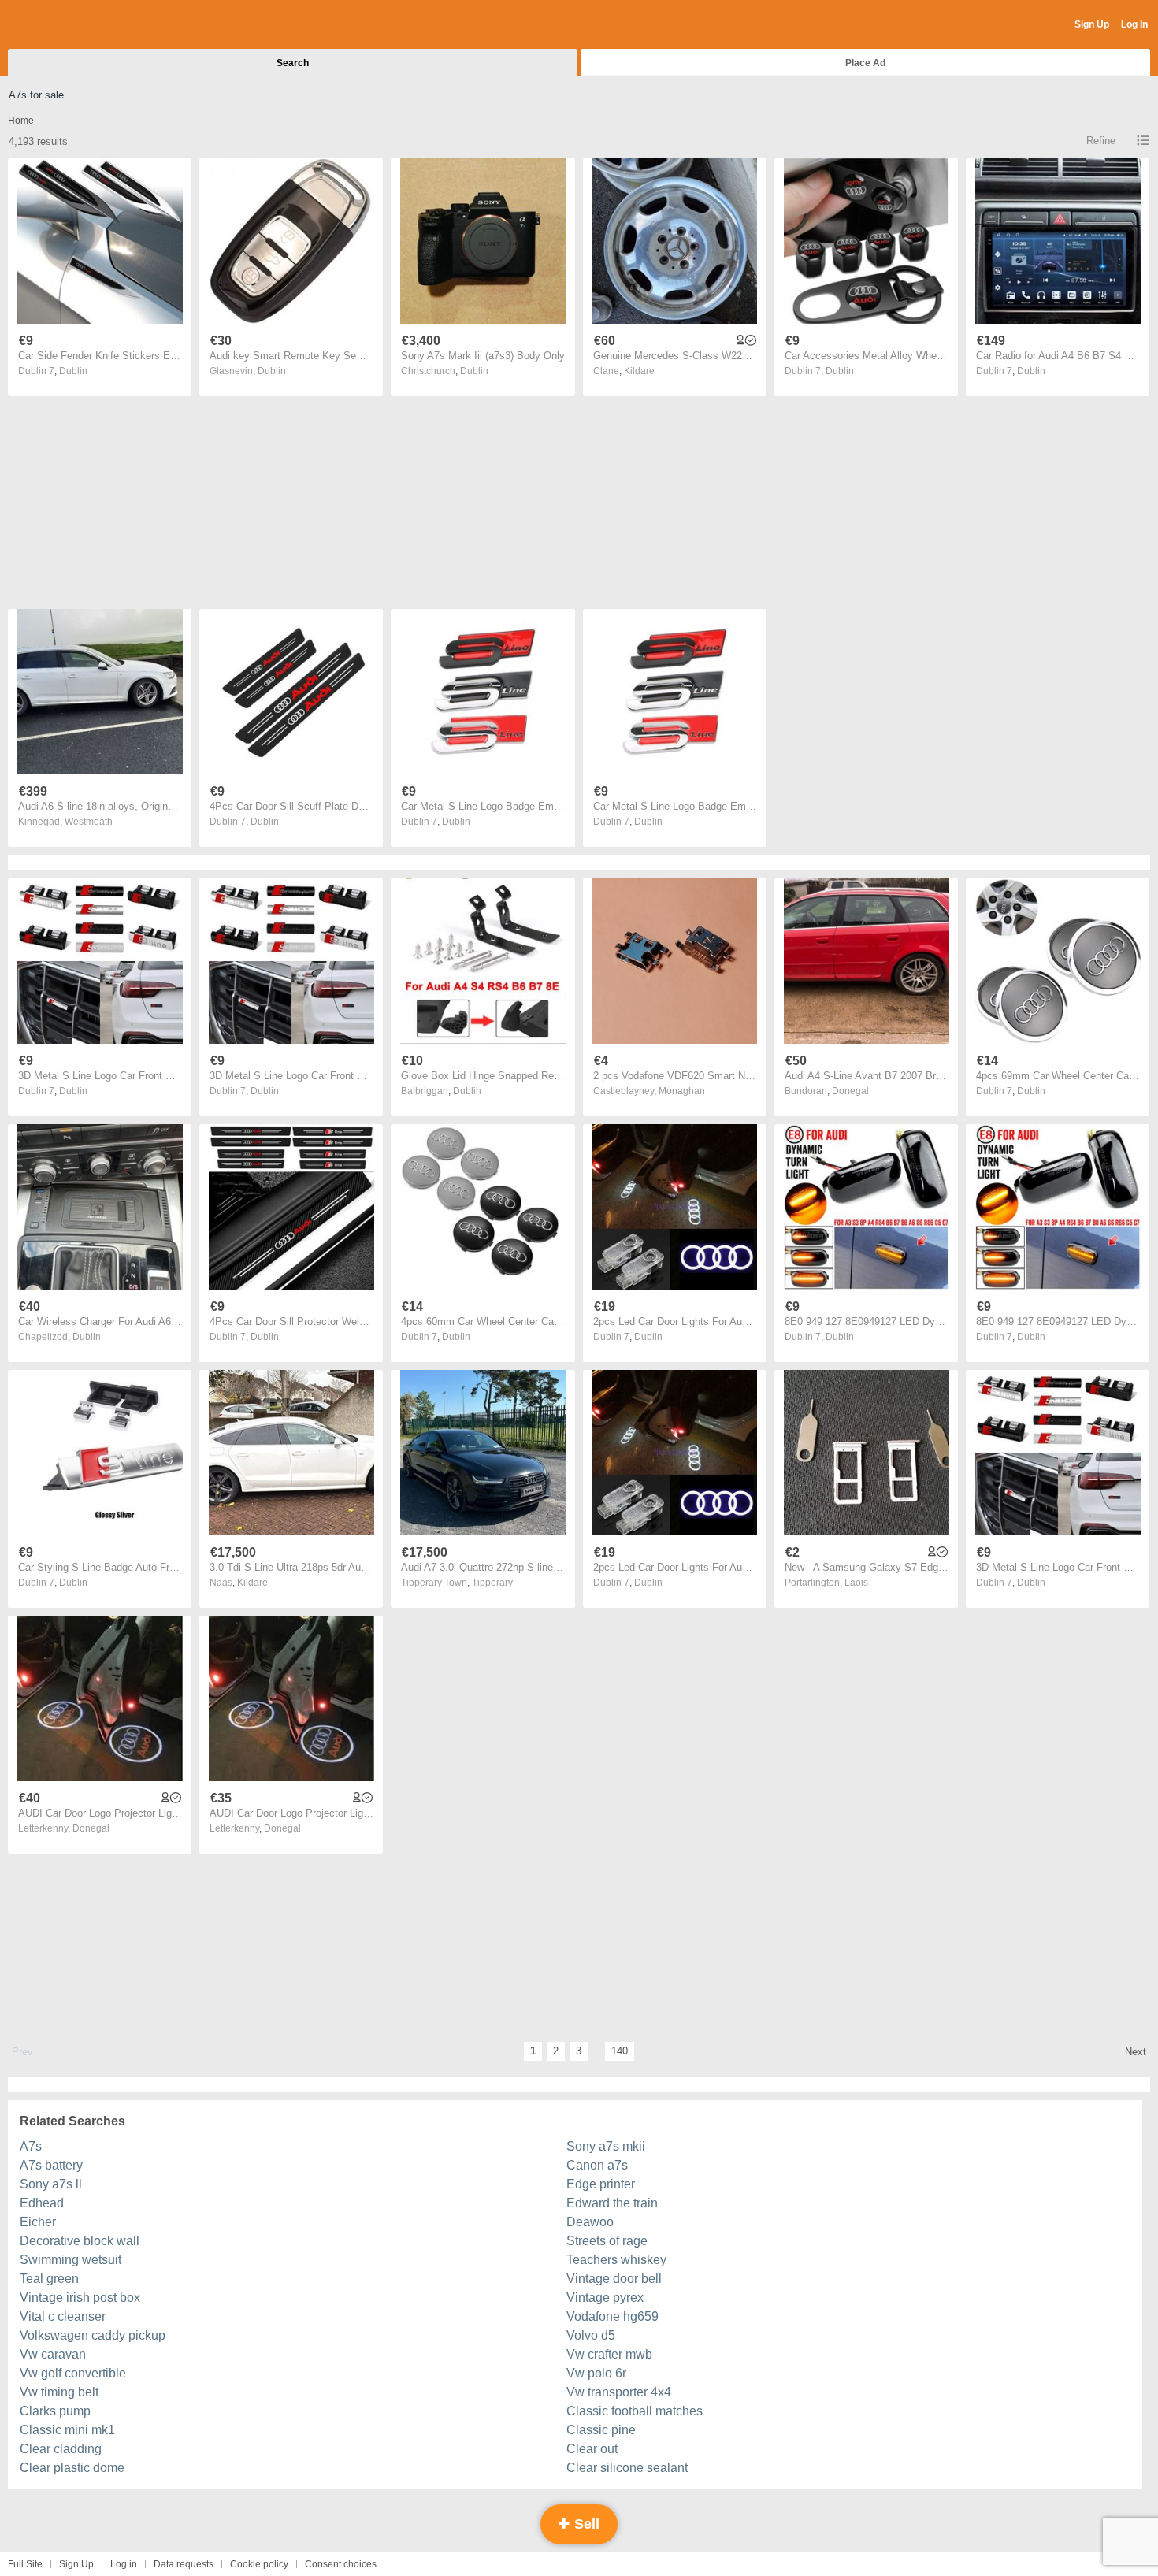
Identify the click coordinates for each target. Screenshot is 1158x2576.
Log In (1134, 24)
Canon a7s (597, 2165)
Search (293, 63)
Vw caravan (53, 2354)
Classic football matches (635, 2411)
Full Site (25, 2564)
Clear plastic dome (72, 2468)
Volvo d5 (591, 2335)
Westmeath (89, 822)
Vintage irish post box (80, 2298)
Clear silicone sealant (627, 2468)
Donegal (850, 1091)
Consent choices (341, 2564)
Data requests (184, 2564)
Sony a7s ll (51, 2184)
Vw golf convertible (73, 2373)
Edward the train (612, 2203)
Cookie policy (259, 2564)
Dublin (73, 371)
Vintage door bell (614, 2279)
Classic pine (601, 2430)
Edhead (42, 2203)
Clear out (592, 2449)
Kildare (639, 371)
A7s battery (51, 2165)
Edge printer (601, 2184)
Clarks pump (55, 2411)
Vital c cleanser (63, 2316)
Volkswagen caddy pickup (93, 2335)
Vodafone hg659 (612, 2316)
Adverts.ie (70, 25)
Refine (1101, 141)
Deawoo (590, 2222)
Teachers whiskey (616, 2260)
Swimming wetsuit (71, 2260)
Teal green (49, 2279)
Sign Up (1092, 24)
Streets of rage (607, 2241)
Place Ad (865, 63)
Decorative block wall (80, 2241)
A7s (31, 2146)
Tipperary (492, 1583)
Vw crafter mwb (609, 2354)
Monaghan (682, 1091)
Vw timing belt (59, 2392)
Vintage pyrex (605, 2298)
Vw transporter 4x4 (619, 2392)
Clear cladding (61, 2449)
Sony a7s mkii (606, 2146)
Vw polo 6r (596, 2373)
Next (1136, 2052)
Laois (856, 1583)
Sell (585, 2524)
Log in (124, 2564)
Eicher (38, 2222)
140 (620, 2051)
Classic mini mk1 (67, 2430)
